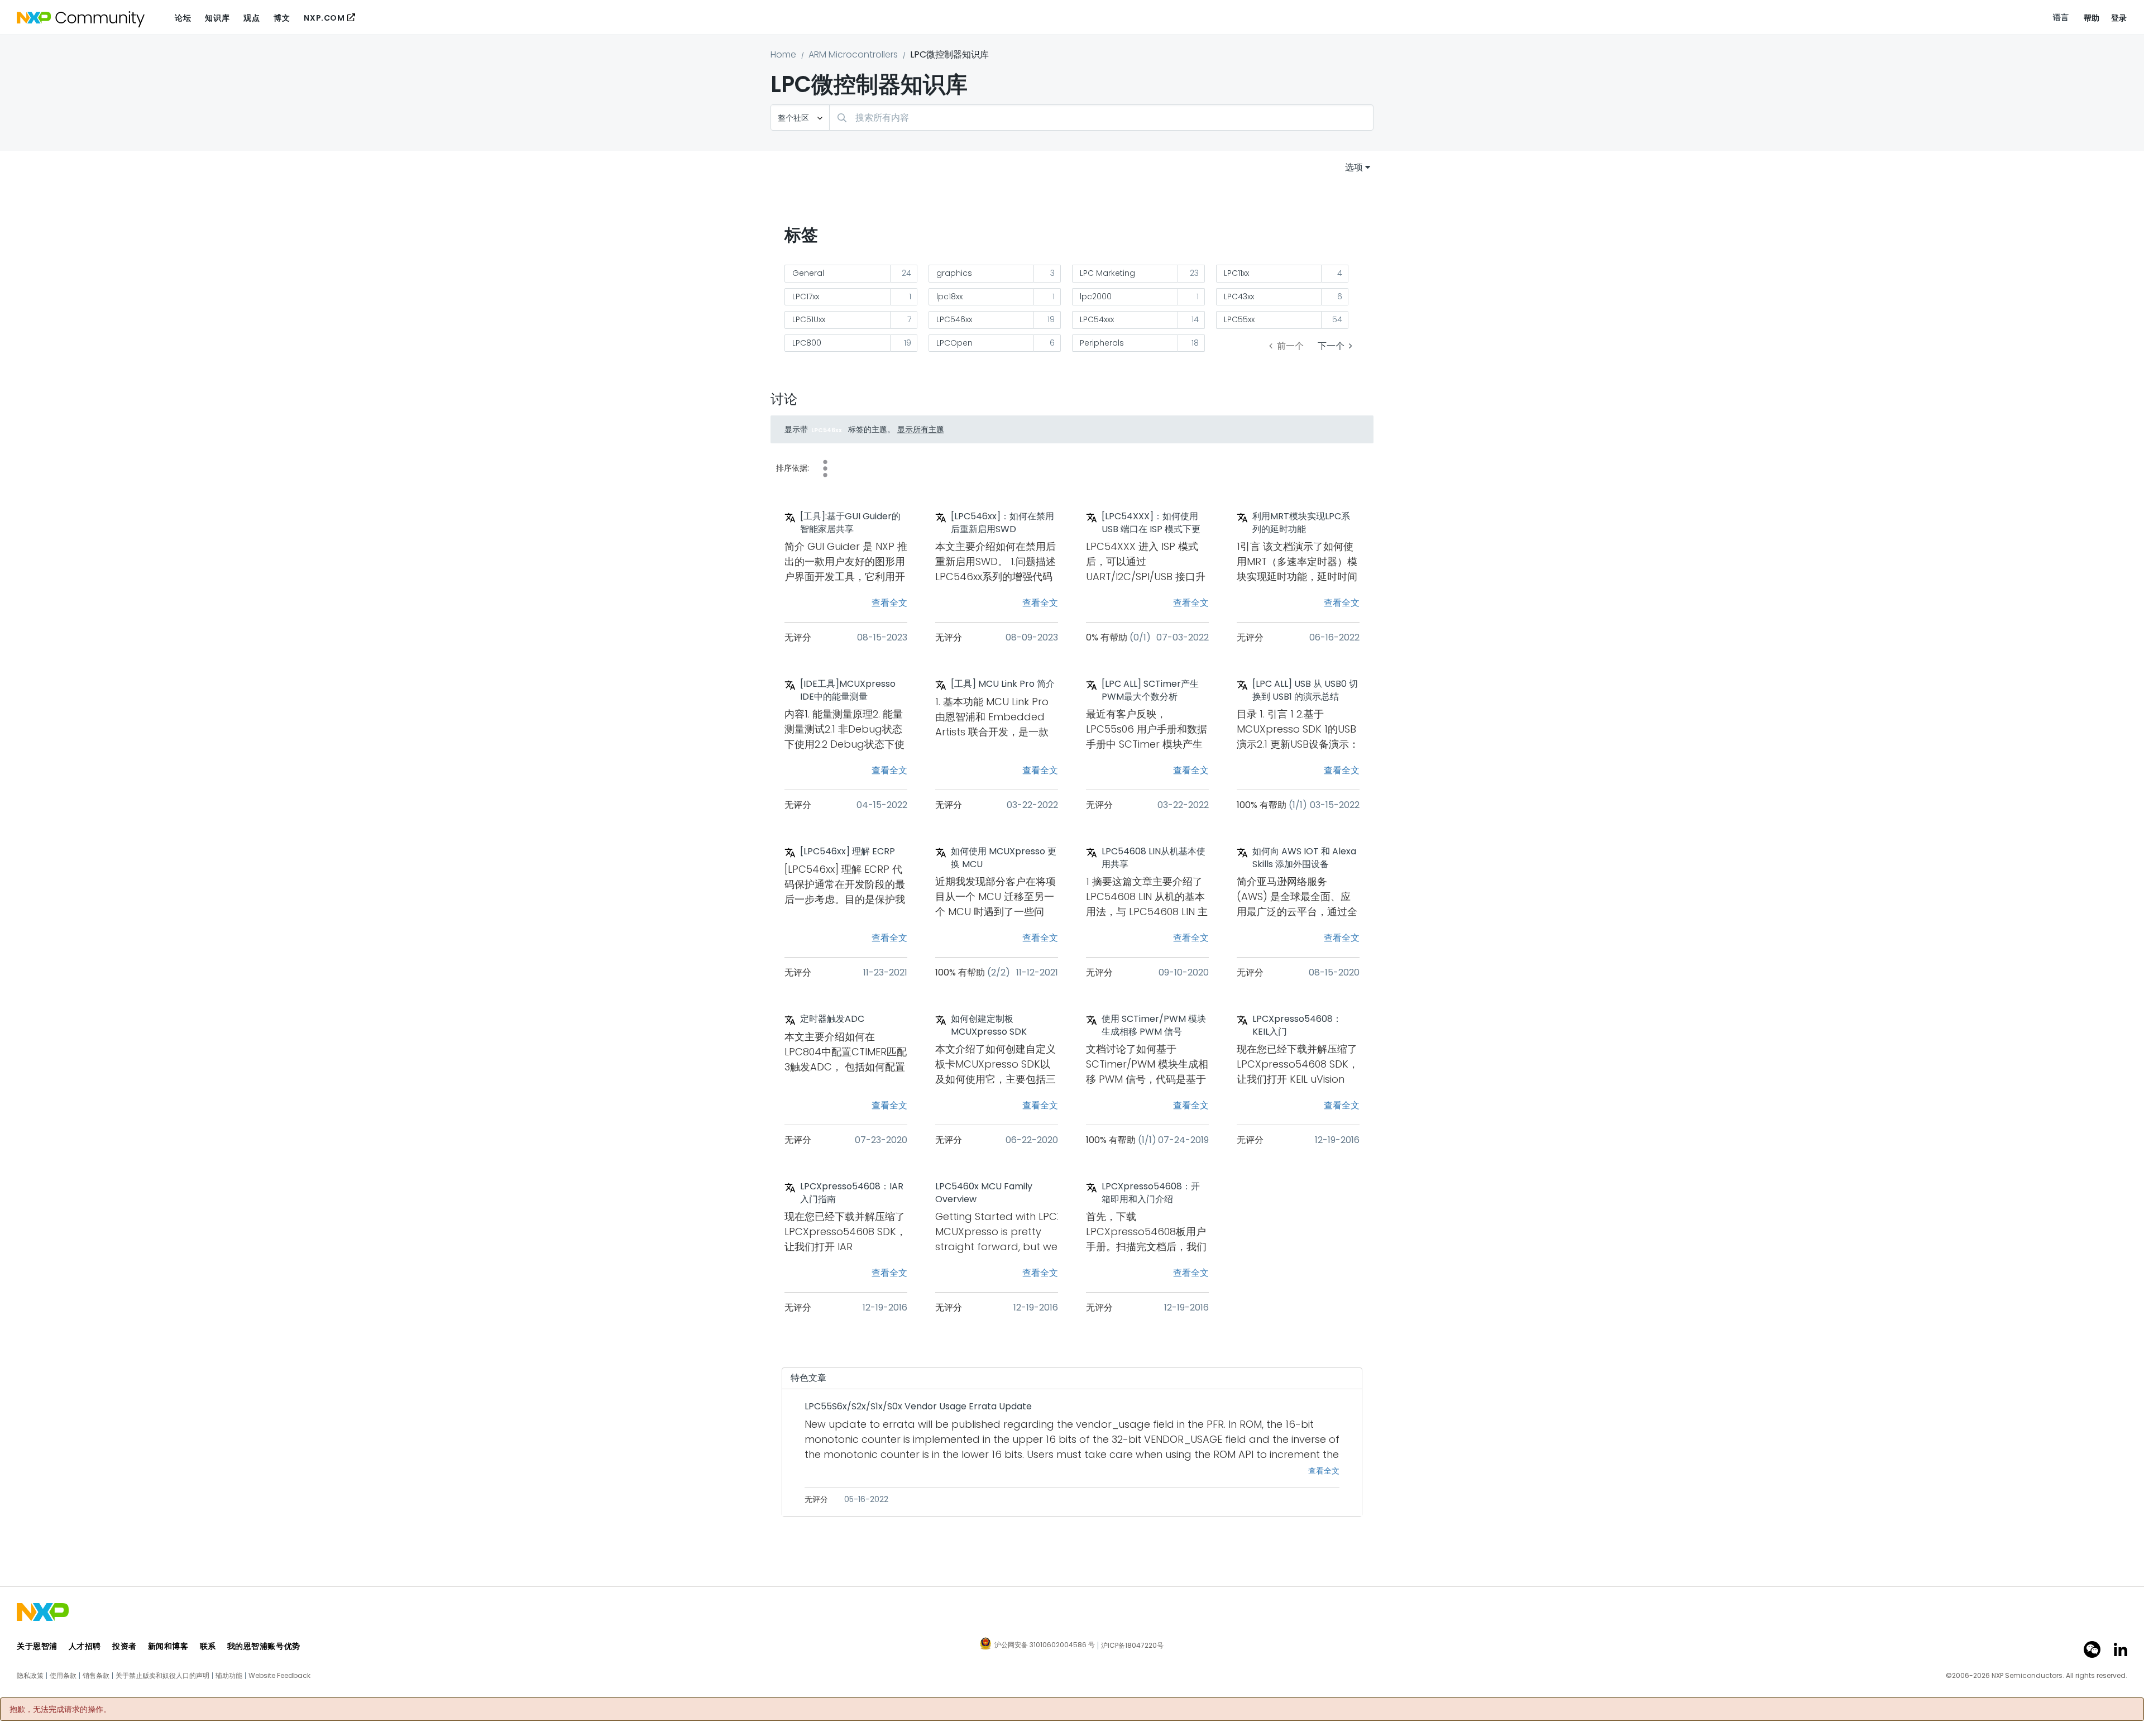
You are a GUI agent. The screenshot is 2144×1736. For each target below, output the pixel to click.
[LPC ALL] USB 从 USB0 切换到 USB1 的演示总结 (1305, 690)
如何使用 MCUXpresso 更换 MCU (1004, 858)
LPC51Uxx (809, 319)
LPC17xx (806, 296)
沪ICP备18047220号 (1132, 1646)
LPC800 (807, 343)
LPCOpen (954, 343)
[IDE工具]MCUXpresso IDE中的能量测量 (848, 690)
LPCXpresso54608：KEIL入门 (1297, 1025)
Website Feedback (279, 1676)
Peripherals (1102, 343)
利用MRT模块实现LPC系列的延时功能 (1301, 523)
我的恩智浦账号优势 (264, 1646)
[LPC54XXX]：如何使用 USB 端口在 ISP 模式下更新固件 (1151, 523)
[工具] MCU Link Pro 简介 (1003, 684)
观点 (252, 18)
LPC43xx (1239, 296)
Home (783, 54)
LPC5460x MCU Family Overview (984, 1193)
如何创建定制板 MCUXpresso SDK (989, 1025)
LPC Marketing (1107, 273)
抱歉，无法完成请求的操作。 (60, 1709)
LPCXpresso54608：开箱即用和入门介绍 (1151, 1193)
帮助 (2092, 18)
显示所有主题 (921, 429)
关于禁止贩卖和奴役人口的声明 (162, 1676)
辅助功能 (229, 1676)
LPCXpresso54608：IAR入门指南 (852, 1193)
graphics (954, 273)
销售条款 (96, 1676)
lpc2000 (1096, 296)
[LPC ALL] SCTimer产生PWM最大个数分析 (1150, 690)
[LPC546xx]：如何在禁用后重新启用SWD (1002, 523)
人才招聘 (85, 1646)
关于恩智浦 (37, 1646)
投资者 (125, 1646)
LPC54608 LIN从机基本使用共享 (1154, 858)
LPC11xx (1236, 273)
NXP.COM (324, 18)
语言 (2061, 17)
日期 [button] (825, 468)
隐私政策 (30, 1676)
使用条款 (63, 1676)
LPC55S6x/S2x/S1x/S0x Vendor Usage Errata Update (918, 1407)
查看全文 (889, 603)
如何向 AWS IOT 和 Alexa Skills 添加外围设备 (1304, 858)
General (808, 273)
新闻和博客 (168, 1646)
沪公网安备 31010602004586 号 (1045, 1646)
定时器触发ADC (832, 1019)
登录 (2119, 18)
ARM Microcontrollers (853, 54)
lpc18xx (949, 296)
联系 (208, 1646)
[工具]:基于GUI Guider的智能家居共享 (850, 523)
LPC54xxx (1097, 319)
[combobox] (1101, 118)
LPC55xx (1239, 319)
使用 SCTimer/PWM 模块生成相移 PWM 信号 (1154, 1025)
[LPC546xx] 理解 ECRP (848, 852)
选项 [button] (1354, 167)
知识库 (217, 18)
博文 (282, 18)
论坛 (183, 18)
